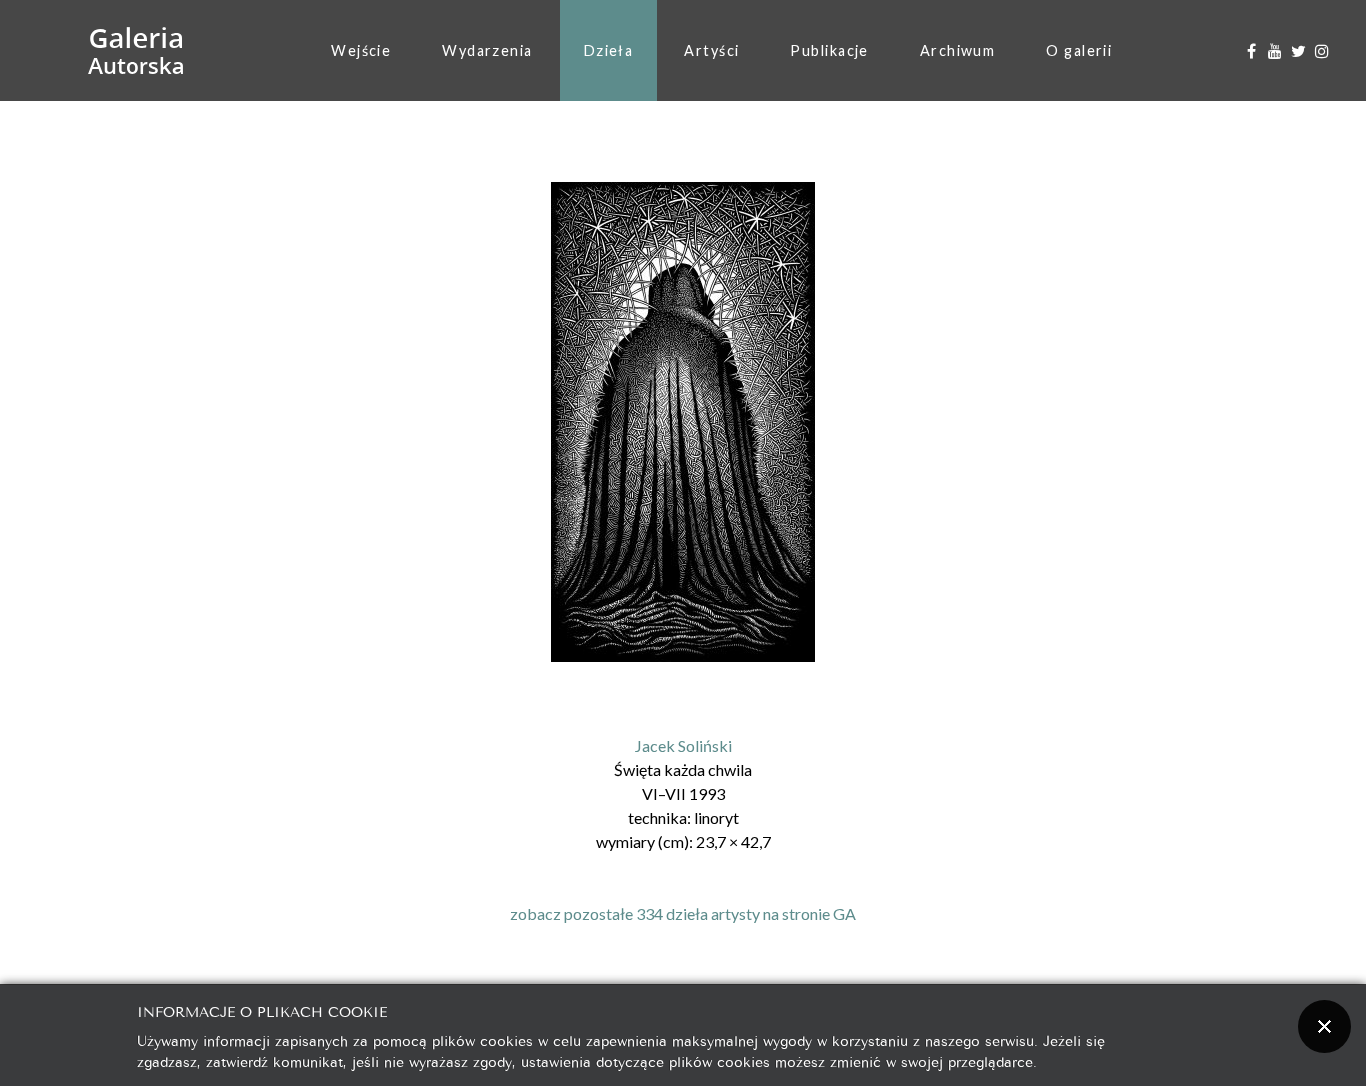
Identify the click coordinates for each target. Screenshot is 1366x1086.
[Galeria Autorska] (136, 51)
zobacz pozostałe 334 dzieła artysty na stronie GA (683, 913)
